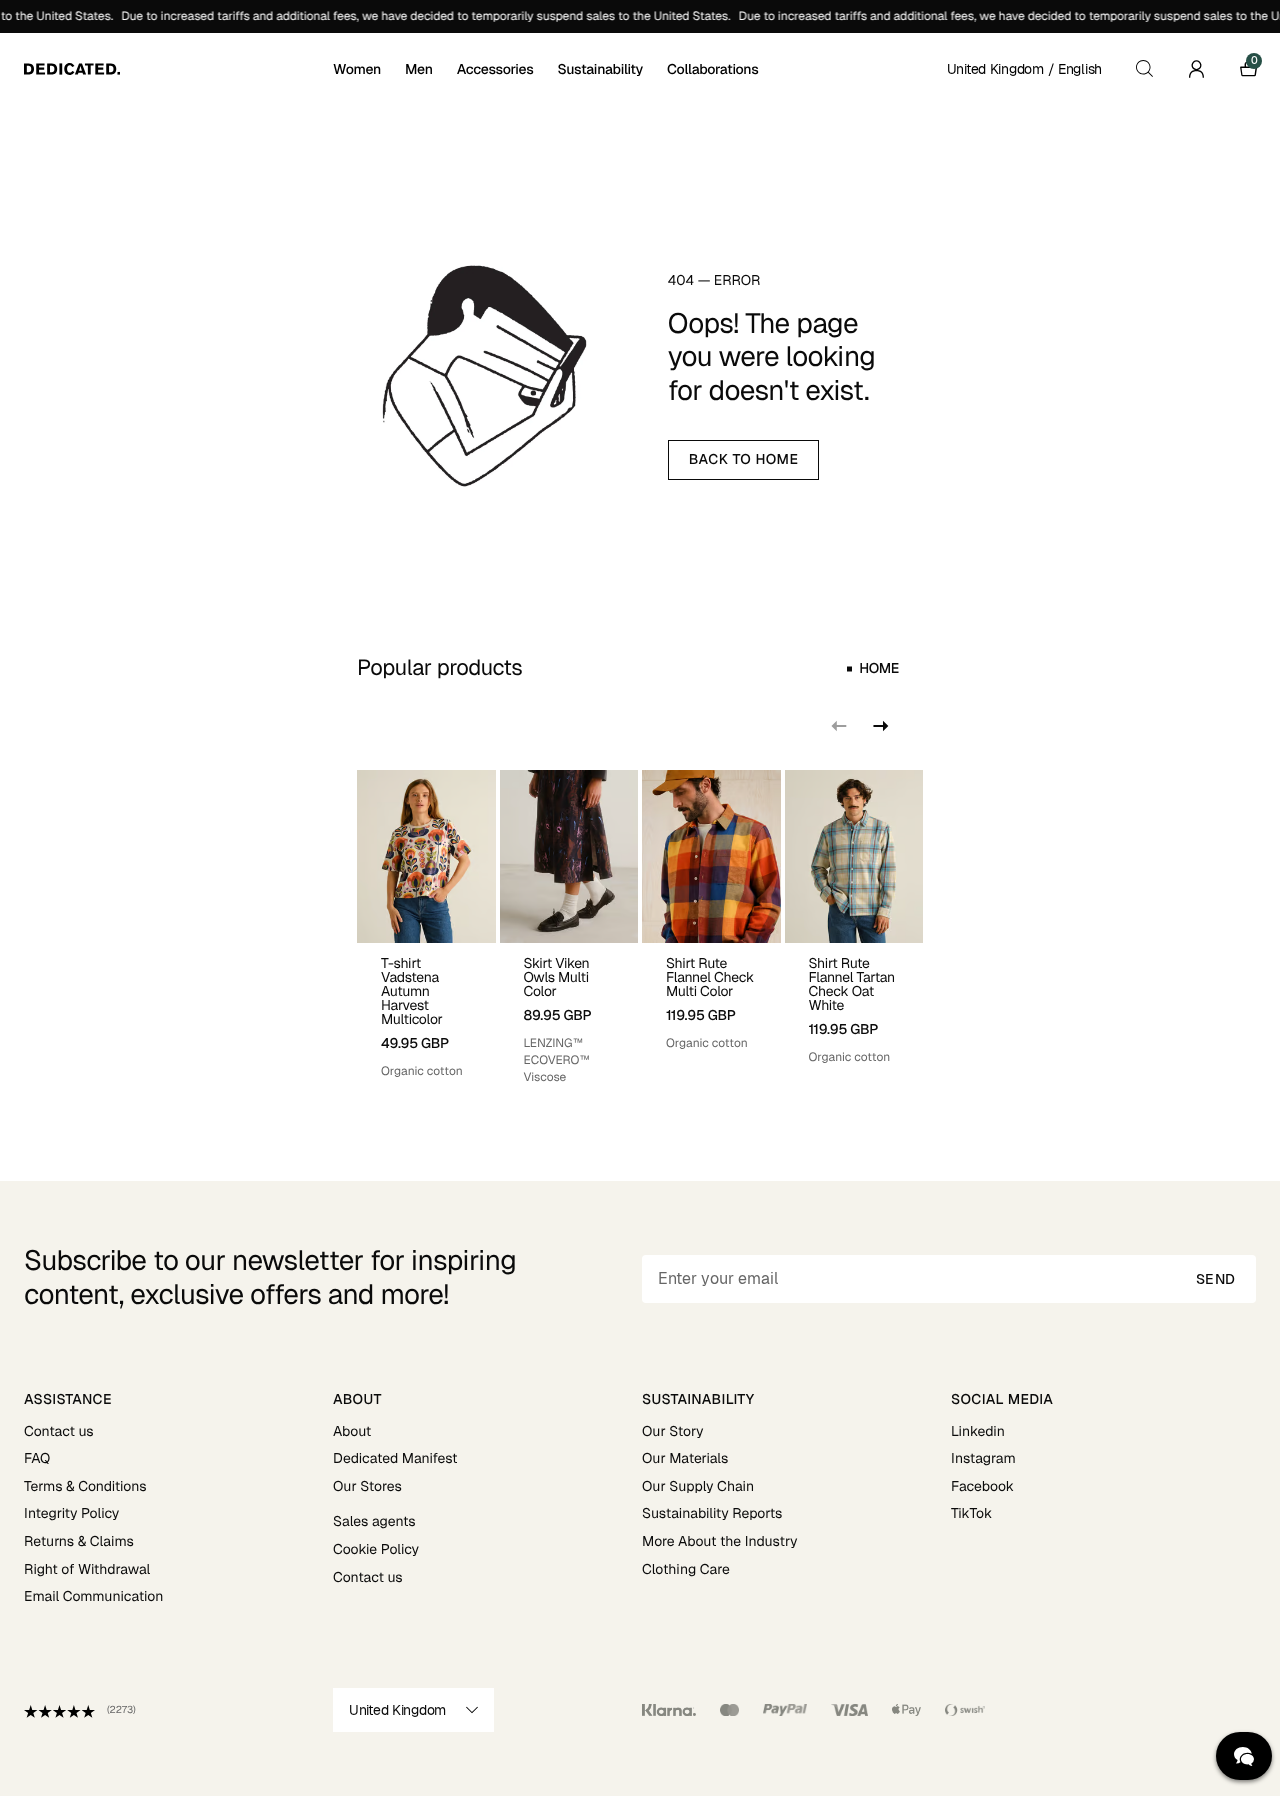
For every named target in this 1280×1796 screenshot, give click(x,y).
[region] (640, 928)
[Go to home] (176, 69)
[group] (426, 928)
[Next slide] (879, 726)
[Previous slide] (839, 726)
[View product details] (426, 1011)
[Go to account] (1196, 69)
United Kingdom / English (1024, 69)
